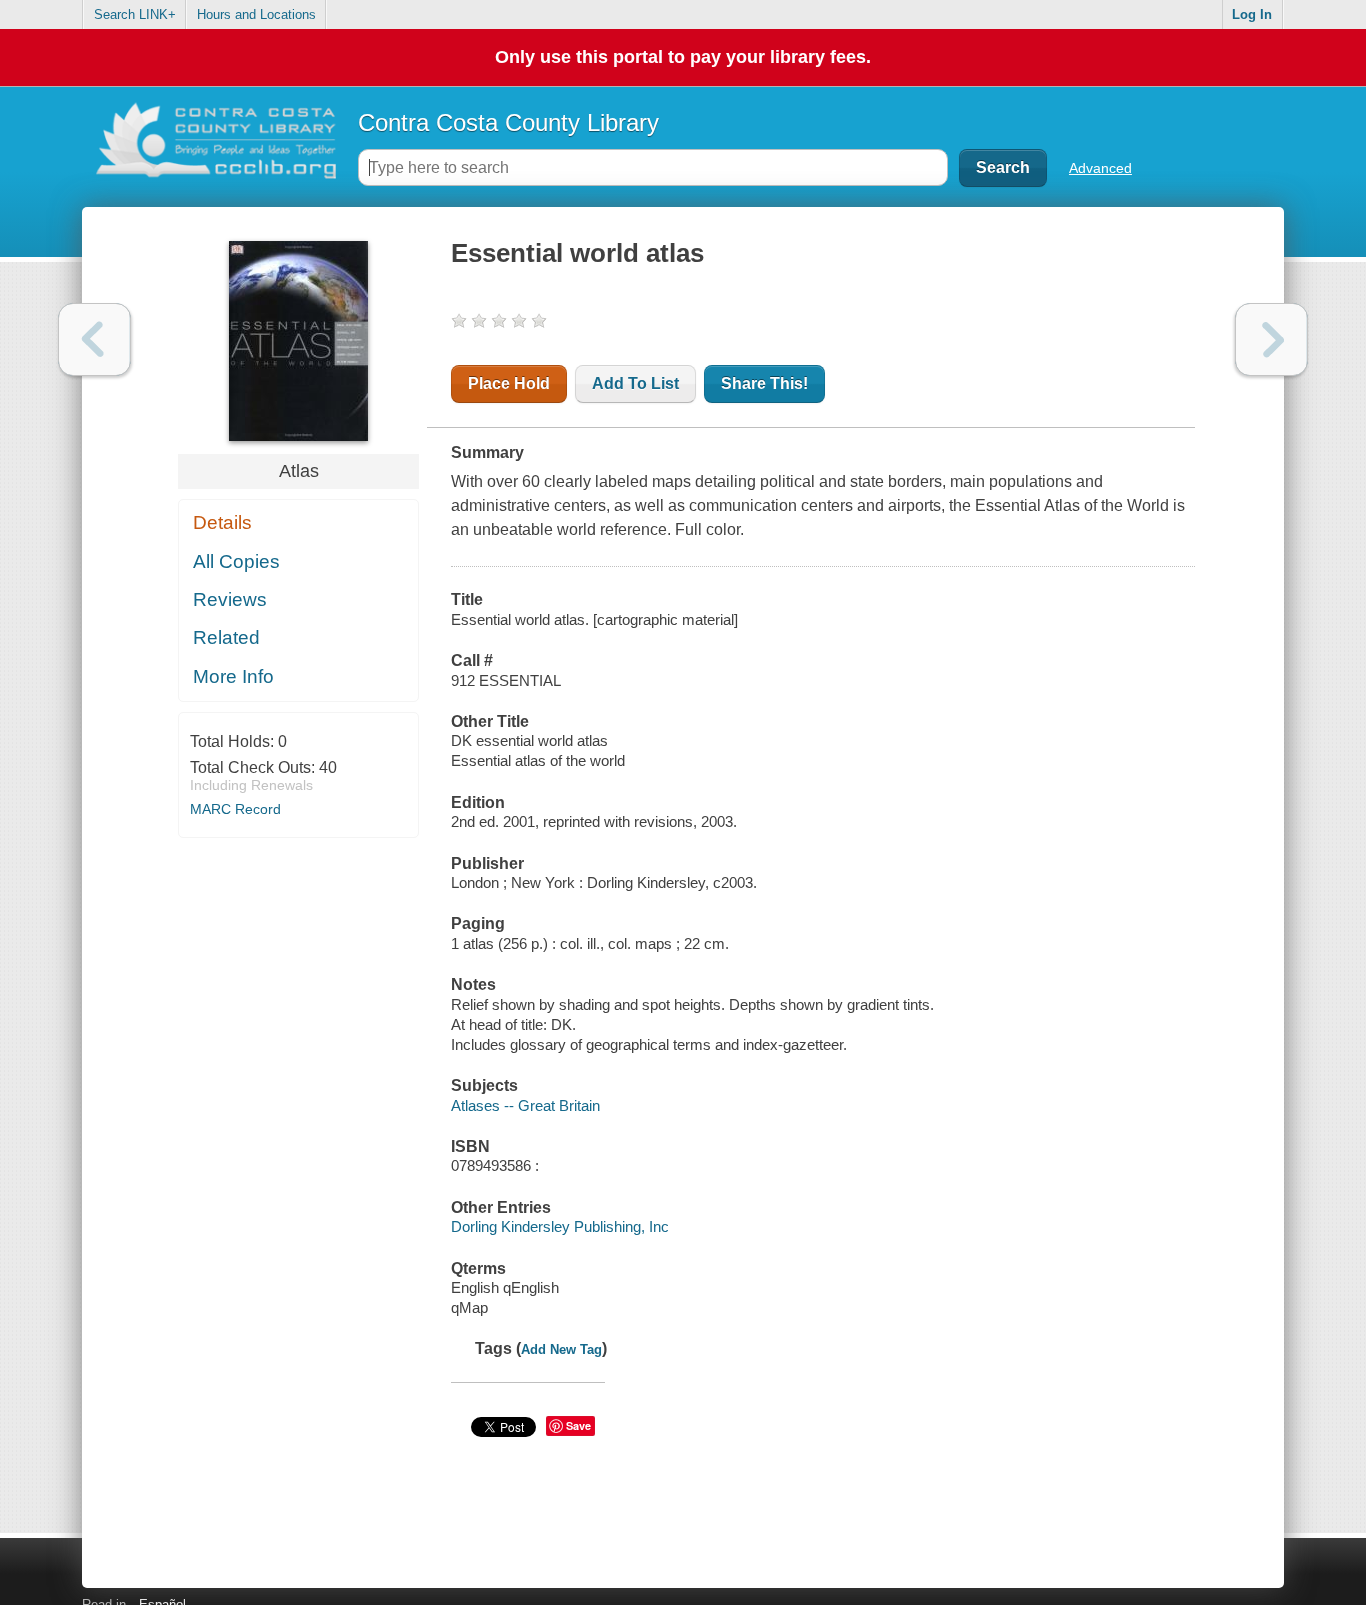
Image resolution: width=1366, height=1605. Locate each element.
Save (578, 1425)
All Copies (236, 561)
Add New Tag (561, 1349)
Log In (1252, 14)
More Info (233, 676)
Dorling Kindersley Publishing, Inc (560, 1226)
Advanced (1100, 168)
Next (1271, 339)
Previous (94, 339)
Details (222, 522)
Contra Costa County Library (508, 122)
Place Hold (509, 383)
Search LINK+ (135, 14)
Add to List (635, 383)
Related (226, 637)
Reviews (230, 599)
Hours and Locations (256, 14)
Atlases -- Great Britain (525, 1105)
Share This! (764, 383)
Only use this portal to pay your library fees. (683, 57)
